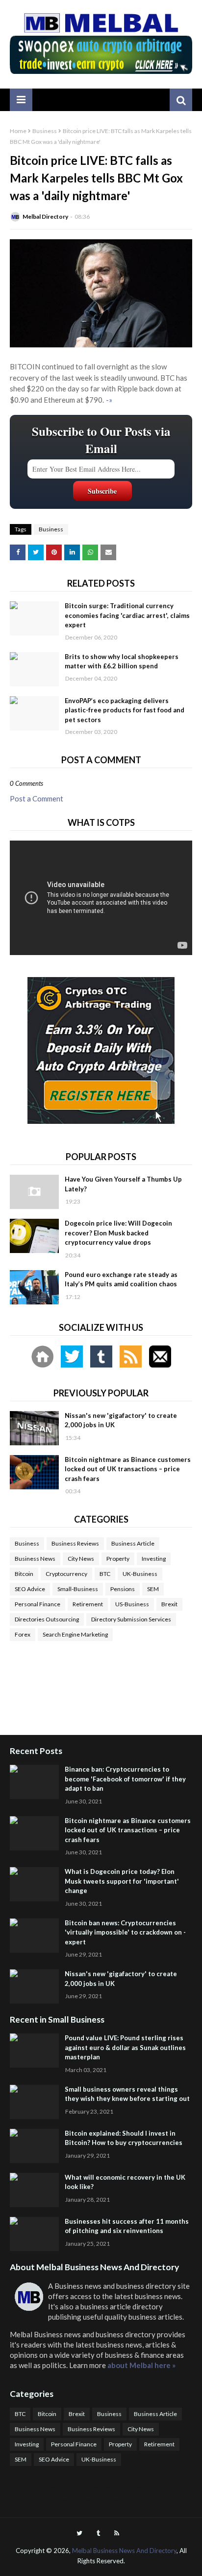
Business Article (133, 1543)
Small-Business (78, 1589)
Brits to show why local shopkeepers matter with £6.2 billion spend (122, 661)
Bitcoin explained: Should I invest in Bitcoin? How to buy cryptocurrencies (124, 2138)
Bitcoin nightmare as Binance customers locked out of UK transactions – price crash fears (128, 1469)
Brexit (169, 1604)
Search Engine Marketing (75, 1634)
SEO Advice (30, 1589)
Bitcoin (24, 1574)
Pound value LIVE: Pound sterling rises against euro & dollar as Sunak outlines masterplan (125, 2047)
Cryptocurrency (66, 1574)
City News (81, 1559)
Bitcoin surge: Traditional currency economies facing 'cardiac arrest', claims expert (127, 615)
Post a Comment (37, 798)
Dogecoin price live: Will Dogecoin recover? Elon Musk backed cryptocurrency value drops (118, 1233)
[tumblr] (98, 2533)
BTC (105, 1574)
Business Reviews (75, 1543)
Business (45, 131)
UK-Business (140, 1574)
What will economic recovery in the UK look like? (125, 2182)
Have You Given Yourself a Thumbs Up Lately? (123, 1184)
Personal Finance (38, 1604)
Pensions (123, 1589)
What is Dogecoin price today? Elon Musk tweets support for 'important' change (122, 1881)
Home (18, 131)
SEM (153, 1589)
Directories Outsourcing (47, 1619)
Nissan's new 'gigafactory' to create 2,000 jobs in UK (121, 1420)
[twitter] (79, 2533)
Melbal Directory (45, 217)
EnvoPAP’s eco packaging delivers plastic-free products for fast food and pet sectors (125, 710)
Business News (35, 1559)
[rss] (117, 2533)
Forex (23, 1634)
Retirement (88, 1604)
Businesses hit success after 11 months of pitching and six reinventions (127, 2226)
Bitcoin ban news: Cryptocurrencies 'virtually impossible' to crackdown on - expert (125, 1932)
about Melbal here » (141, 2365)
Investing (154, 1559)
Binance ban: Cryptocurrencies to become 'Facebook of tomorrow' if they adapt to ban (125, 1779)
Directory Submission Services (131, 1619)
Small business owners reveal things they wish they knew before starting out (127, 2094)
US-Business (132, 1604)
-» (109, 400)
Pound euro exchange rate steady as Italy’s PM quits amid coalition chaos (121, 1279)
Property (118, 1559)
